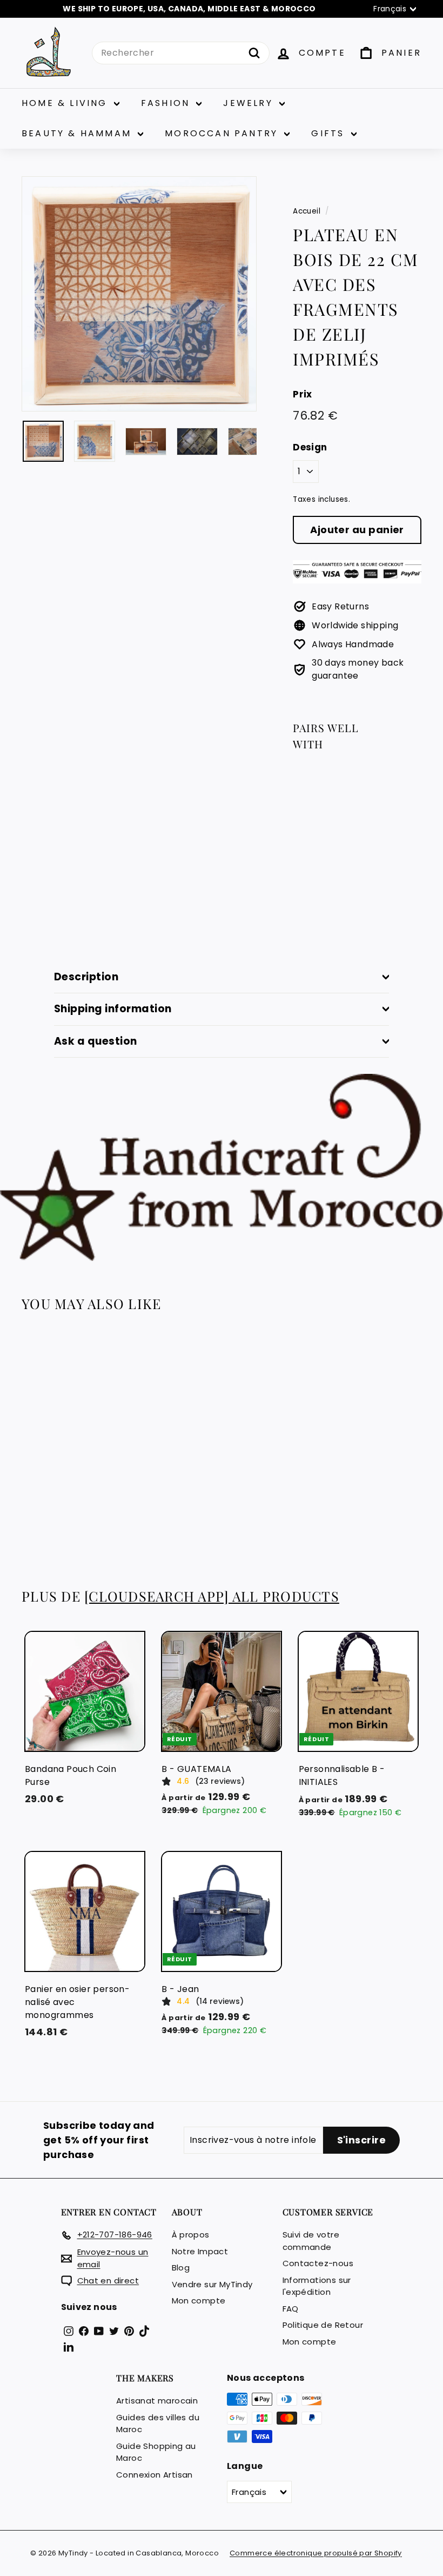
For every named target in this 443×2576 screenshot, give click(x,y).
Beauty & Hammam (78, 133)
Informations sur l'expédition (317, 2286)
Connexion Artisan (155, 2475)
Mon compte (199, 2301)
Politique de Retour (323, 2325)
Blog (181, 2268)
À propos (191, 2235)
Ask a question (96, 1041)
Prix (303, 394)
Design (310, 447)
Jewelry (250, 103)
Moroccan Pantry (223, 133)
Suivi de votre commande (311, 2241)
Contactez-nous (318, 2263)
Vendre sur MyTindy (212, 2284)
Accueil (307, 211)
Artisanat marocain (157, 2401)
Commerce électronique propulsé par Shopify (316, 2553)
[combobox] (181, 53)
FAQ (291, 2309)
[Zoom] (139, 294)
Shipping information (113, 1009)
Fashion (167, 103)
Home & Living (66, 103)
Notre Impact (200, 2251)
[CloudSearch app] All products (212, 1596)
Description (86, 977)
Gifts (330, 133)
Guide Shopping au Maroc (156, 2452)
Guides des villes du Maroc (158, 2424)
